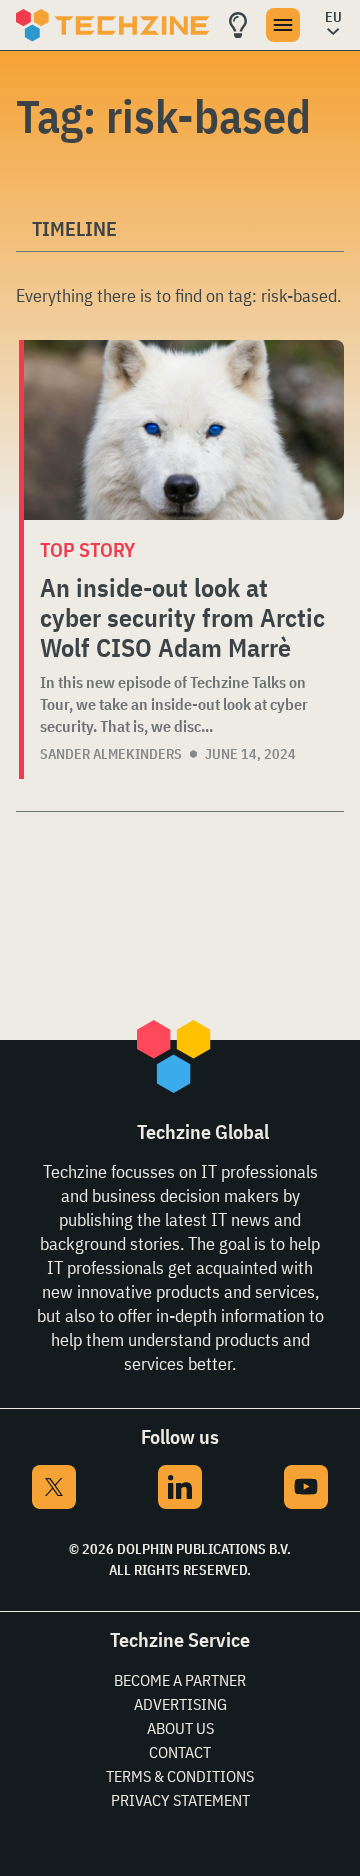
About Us (180, 1728)
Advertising (180, 1704)
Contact (180, 1752)
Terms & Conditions (180, 1776)
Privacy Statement (180, 1800)
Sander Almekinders (111, 754)
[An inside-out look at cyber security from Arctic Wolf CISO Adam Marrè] (184, 430)
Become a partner (180, 1680)
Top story (87, 549)
